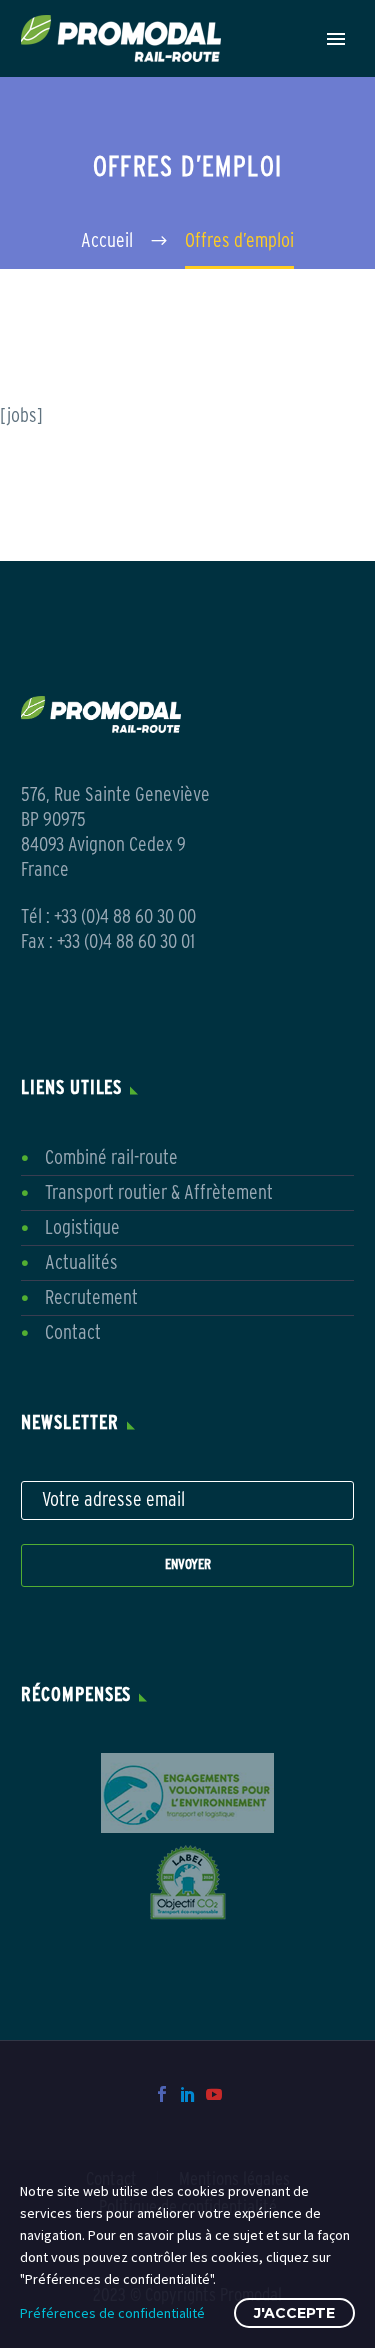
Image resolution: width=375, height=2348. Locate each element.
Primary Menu (336, 39)
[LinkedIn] (188, 2094)
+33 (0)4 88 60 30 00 (125, 917)
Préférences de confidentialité (112, 2313)
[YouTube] (214, 2094)
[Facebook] (162, 2094)
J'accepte (294, 2313)
